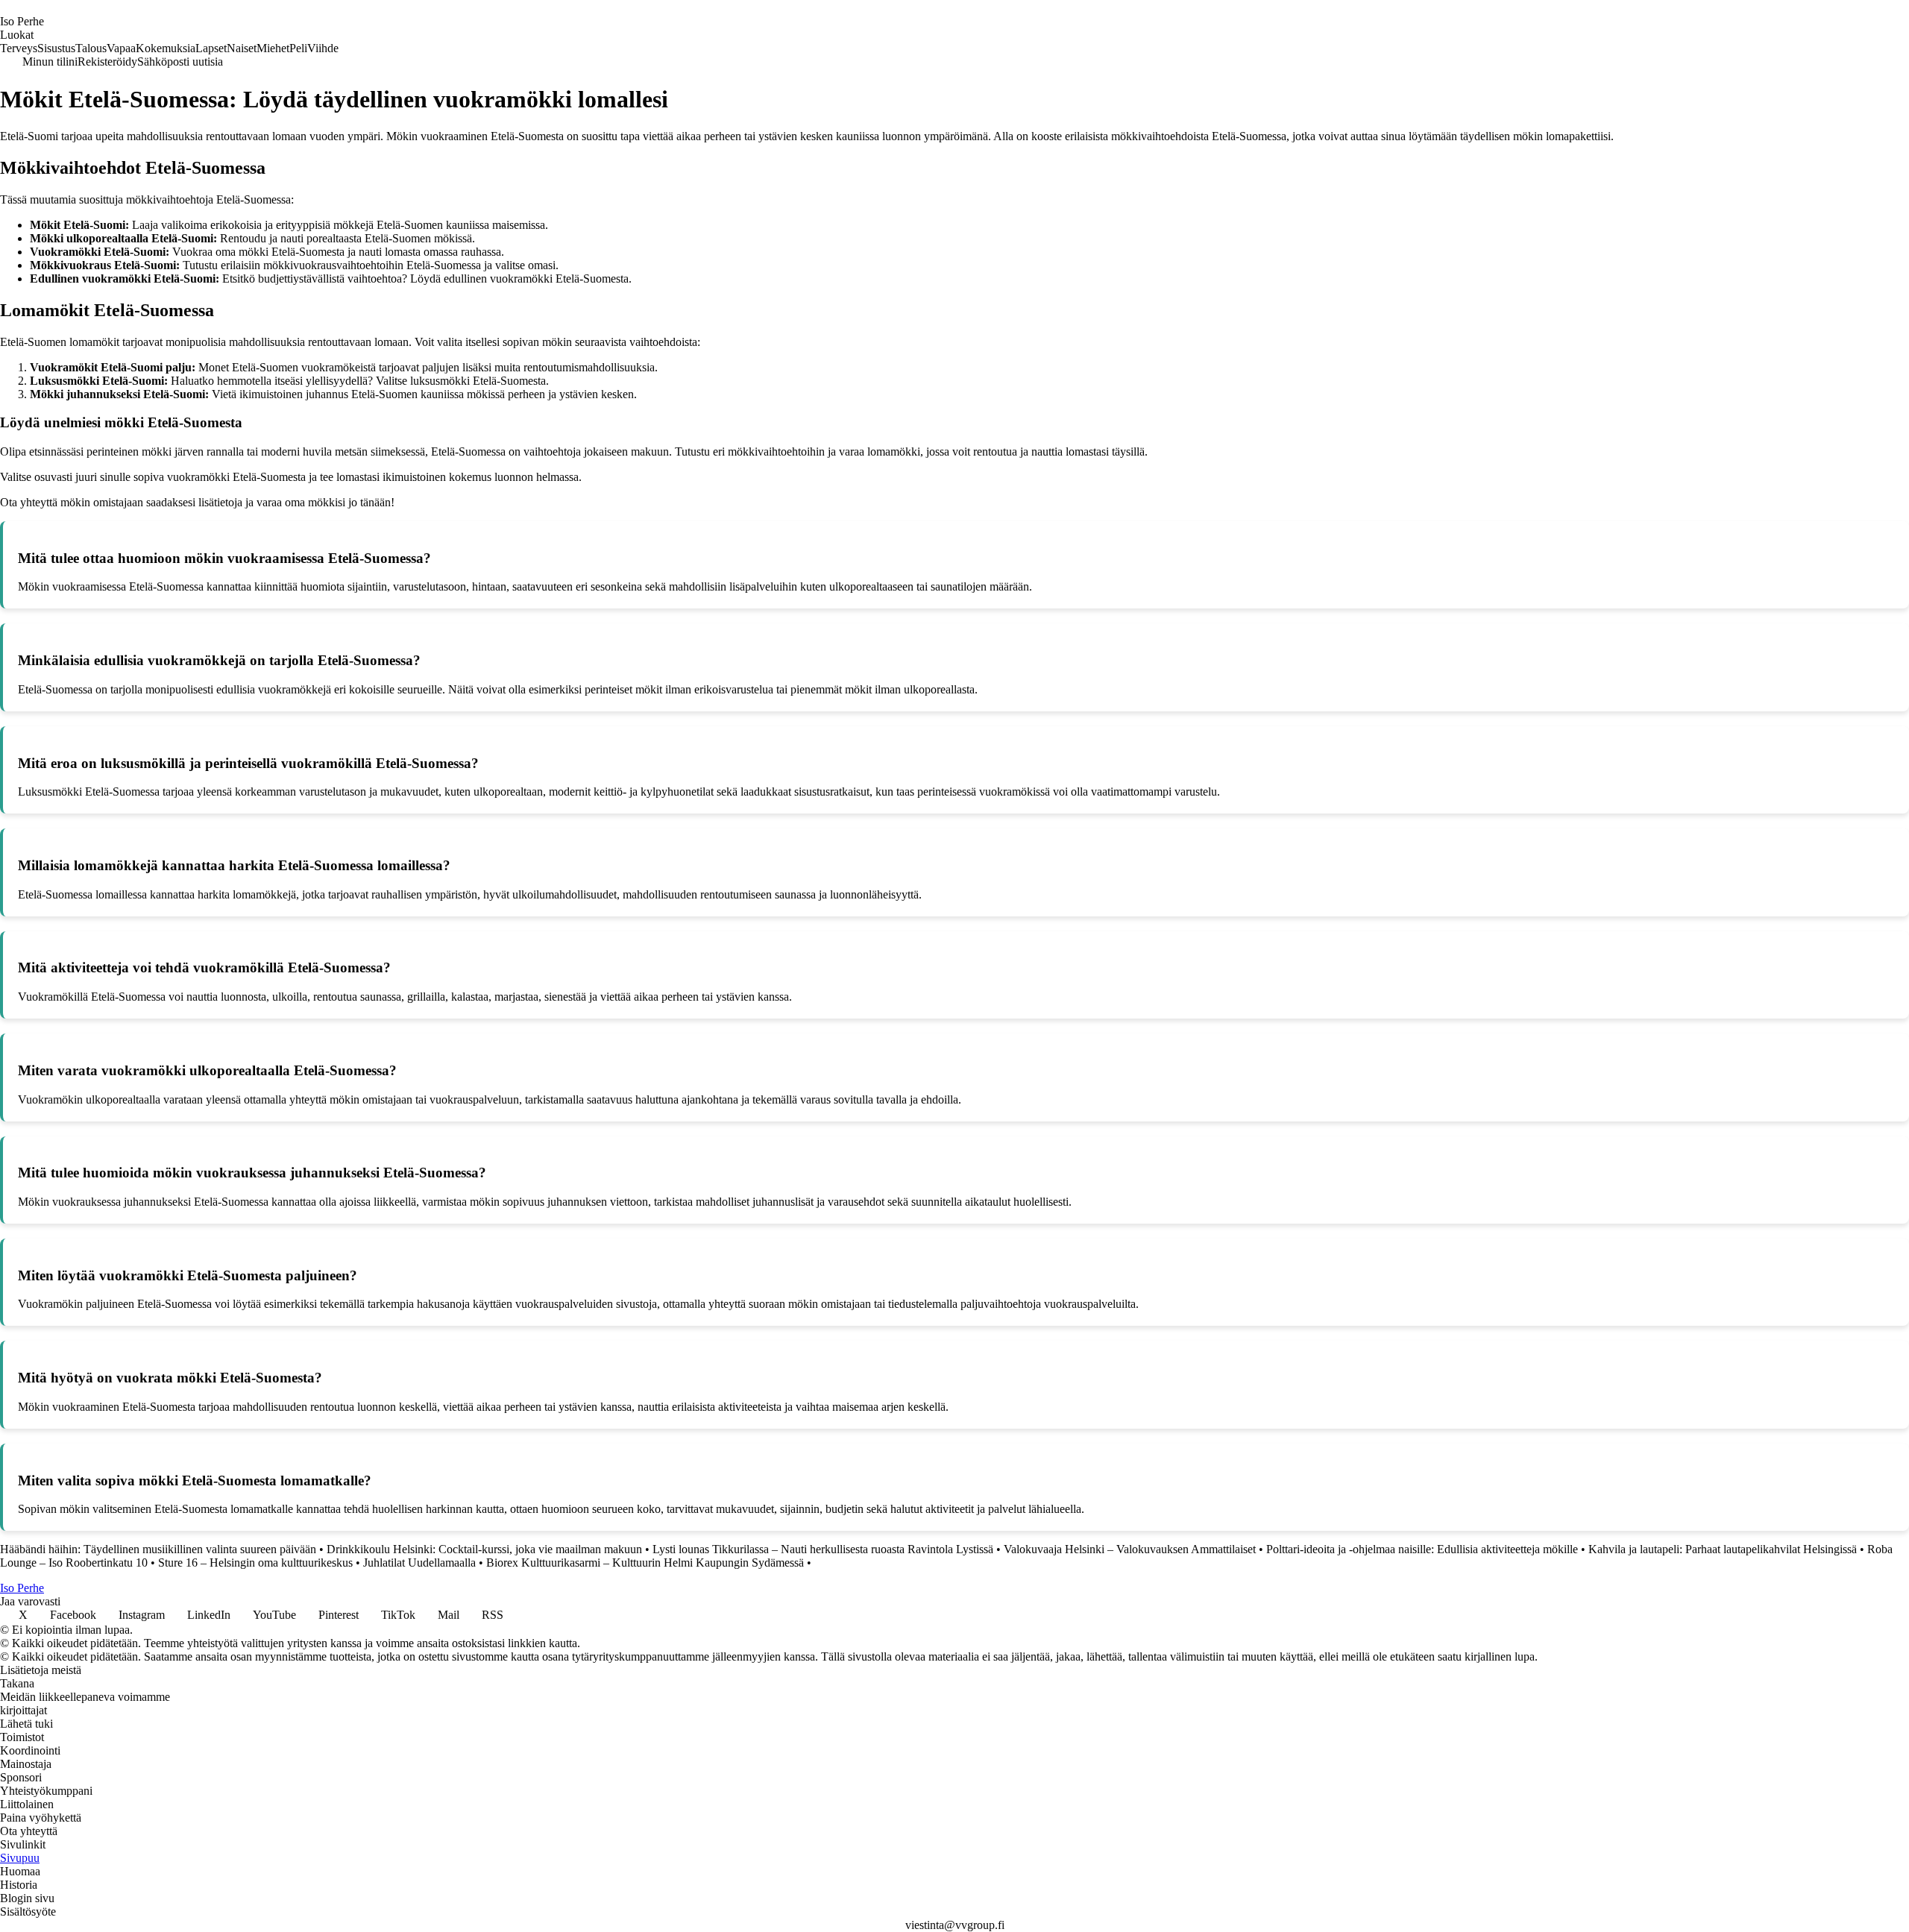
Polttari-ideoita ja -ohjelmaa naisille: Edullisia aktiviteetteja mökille (1422, 1549)
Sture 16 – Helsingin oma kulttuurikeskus (255, 1563)
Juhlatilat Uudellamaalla (419, 1563)
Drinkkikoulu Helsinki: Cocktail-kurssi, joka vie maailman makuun (484, 1549)
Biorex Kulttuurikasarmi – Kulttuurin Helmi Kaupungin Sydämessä (645, 1563)
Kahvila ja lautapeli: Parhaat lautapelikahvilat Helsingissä (1723, 1549)
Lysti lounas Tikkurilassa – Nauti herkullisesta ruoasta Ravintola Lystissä (823, 1549)
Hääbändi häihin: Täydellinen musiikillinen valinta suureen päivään (158, 1549)
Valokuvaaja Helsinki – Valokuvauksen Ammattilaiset (1130, 1549)
